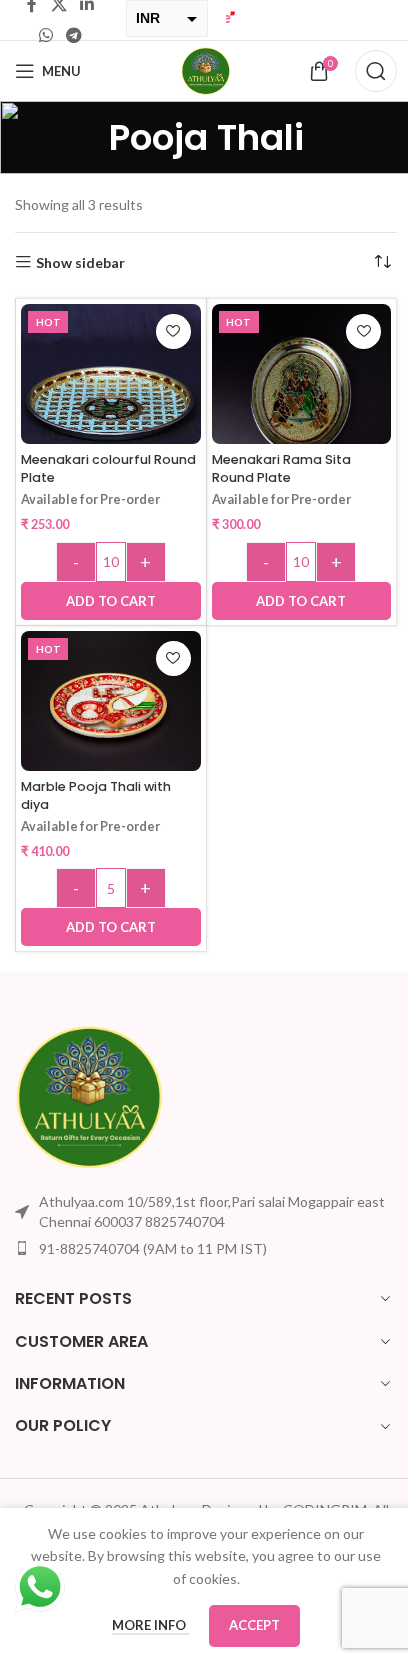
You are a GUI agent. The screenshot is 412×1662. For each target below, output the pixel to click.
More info (143, 1625)
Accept (247, 1625)
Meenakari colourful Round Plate (86, 468)
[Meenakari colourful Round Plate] (107, 388)
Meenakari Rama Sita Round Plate (273, 468)
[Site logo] (199, 69)
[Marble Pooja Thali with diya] (107, 703)
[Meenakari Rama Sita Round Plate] (290, 390)
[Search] (361, 71)
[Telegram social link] (71, 35)
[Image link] (90, 1095)
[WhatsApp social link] (43, 35)
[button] (107, 601)
